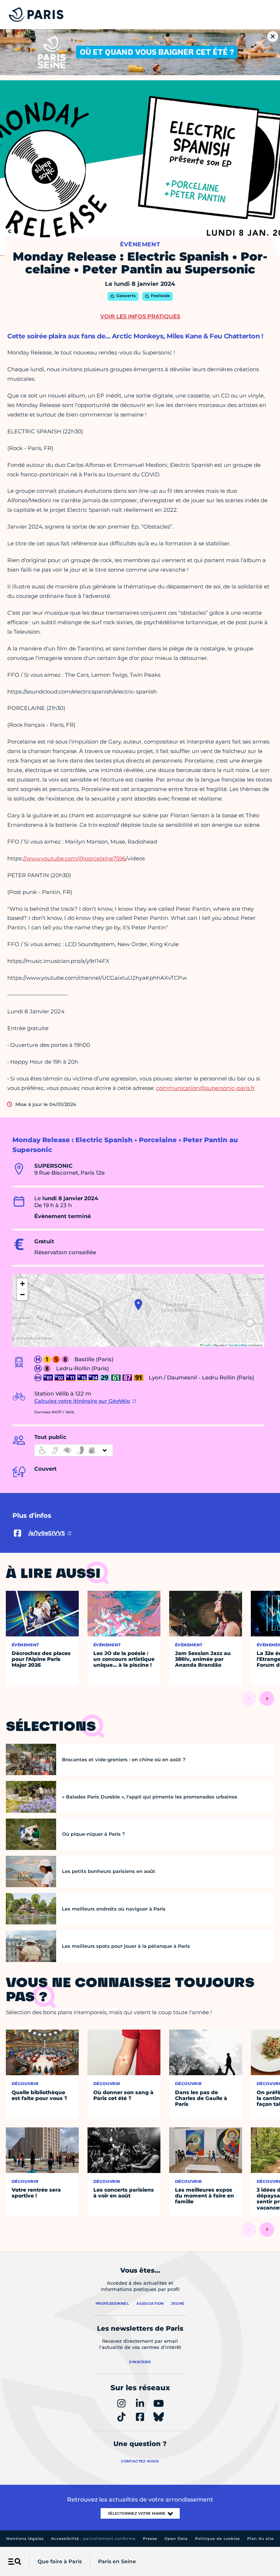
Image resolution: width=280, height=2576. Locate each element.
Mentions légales (25, 2539)
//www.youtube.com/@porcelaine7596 (74, 858)
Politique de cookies (217, 2539)
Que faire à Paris (60, 2561)
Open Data (176, 2539)
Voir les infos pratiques (140, 316)
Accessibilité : (93, 2539)
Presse (150, 2539)
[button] (138, 1305)
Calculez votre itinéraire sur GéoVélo (82, 1401)
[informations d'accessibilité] (74, 1450)
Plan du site (260, 2539)
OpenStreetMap (238, 1345)
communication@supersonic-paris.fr (205, 1088)
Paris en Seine (117, 2561)
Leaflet (207, 1345)
